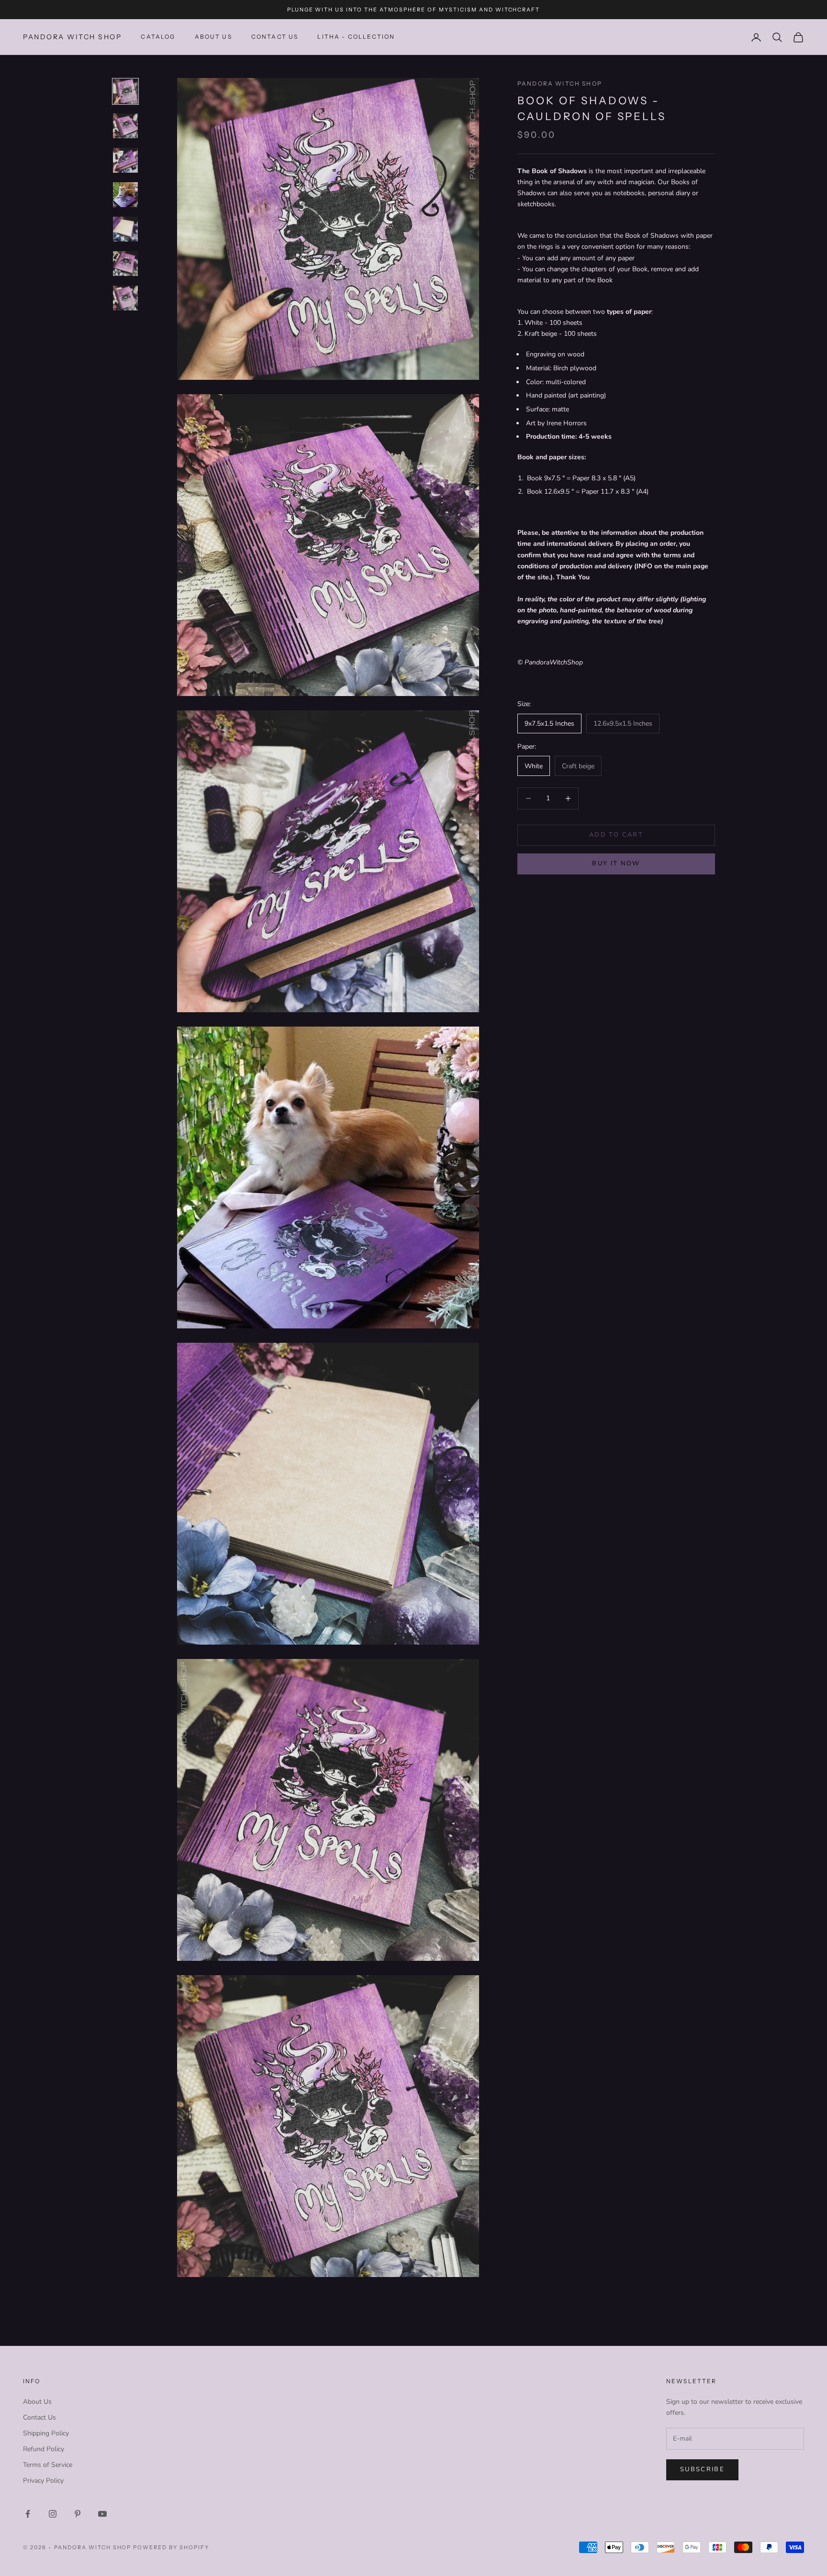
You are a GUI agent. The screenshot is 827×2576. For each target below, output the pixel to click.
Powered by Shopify (171, 2547)
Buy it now (616, 863)
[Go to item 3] (125, 160)
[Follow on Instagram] (53, 2514)
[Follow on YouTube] (102, 2514)
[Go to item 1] (125, 91)
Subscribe (702, 2469)
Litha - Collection (356, 37)
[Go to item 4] (125, 195)
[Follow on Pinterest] (78, 2514)
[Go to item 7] (125, 298)
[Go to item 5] (125, 229)
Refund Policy (44, 2449)
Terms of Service (48, 2465)
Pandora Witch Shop (560, 83)
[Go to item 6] (125, 264)
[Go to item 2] (125, 126)
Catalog (158, 37)
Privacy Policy (43, 2481)
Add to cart (616, 835)
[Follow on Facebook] (28, 2514)
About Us (213, 37)
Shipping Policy (46, 2433)
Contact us (275, 37)
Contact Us (39, 2417)
